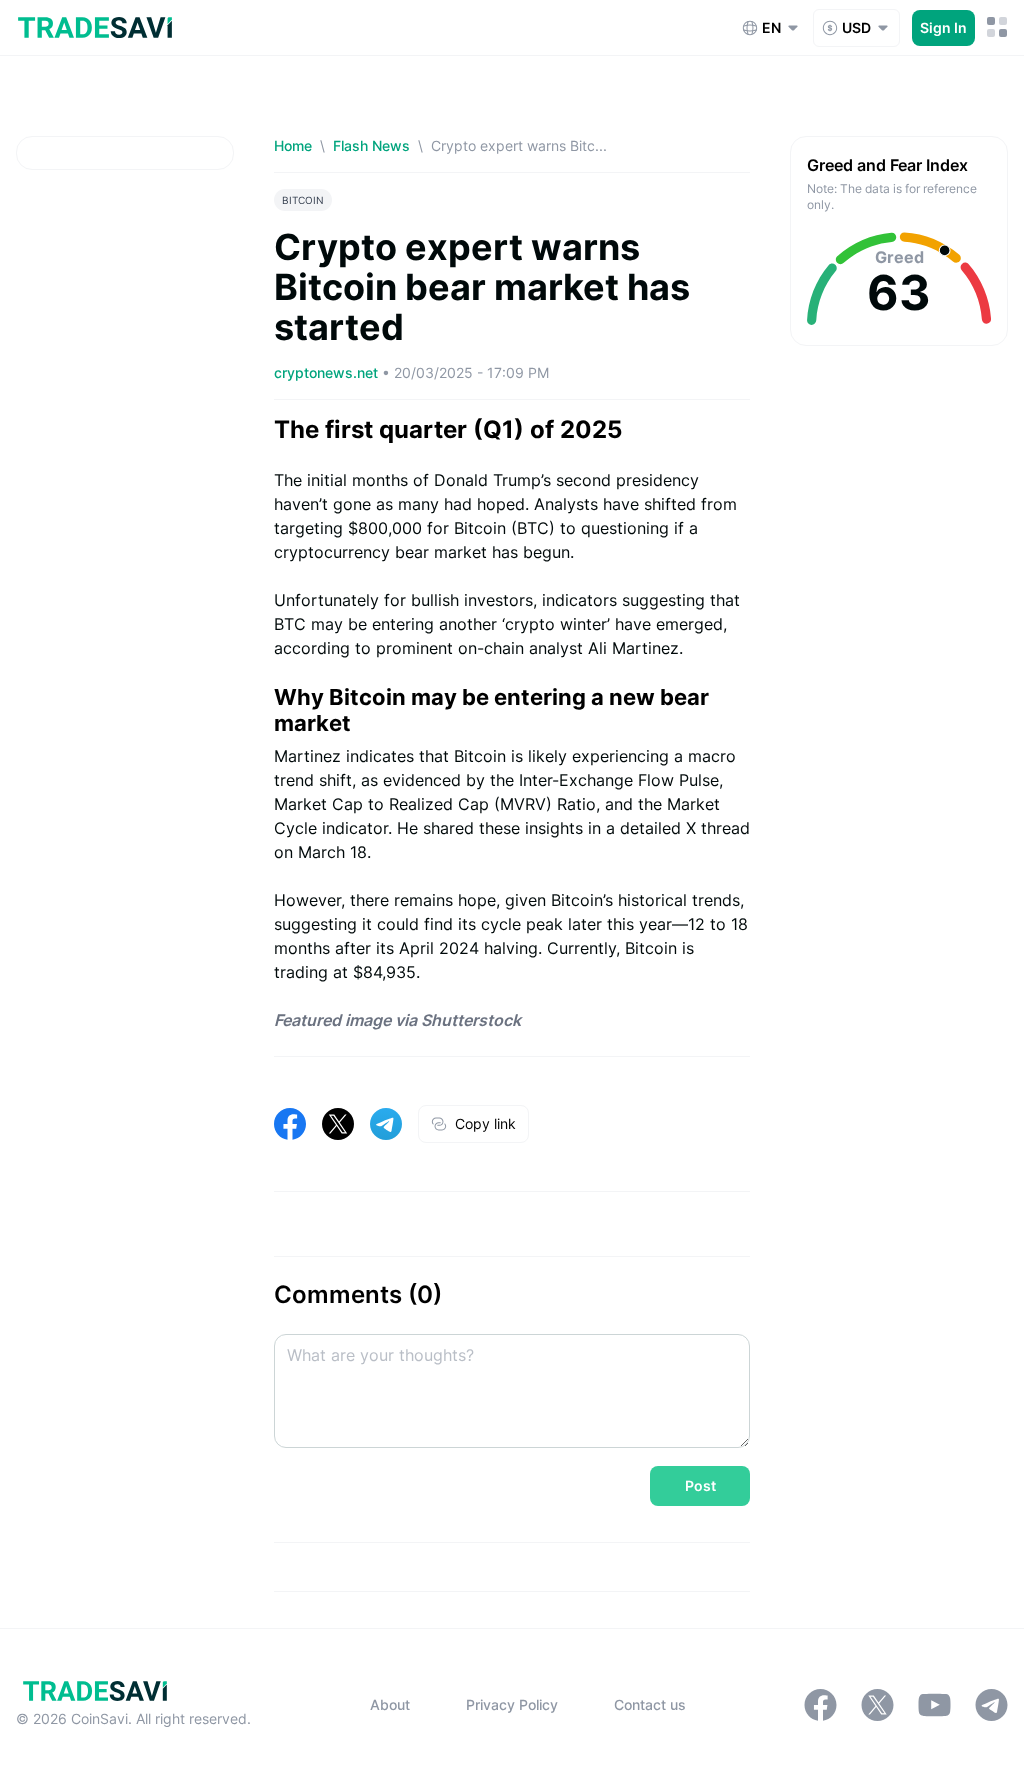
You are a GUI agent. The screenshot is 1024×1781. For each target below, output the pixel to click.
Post (700, 1485)
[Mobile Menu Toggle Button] (997, 27)
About (390, 1704)
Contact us (650, 1704)
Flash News (371, 145)
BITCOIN (303, 200)
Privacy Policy (512, 1704)
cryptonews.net (328, 372)
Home (293, 145)
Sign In (943, 27)
